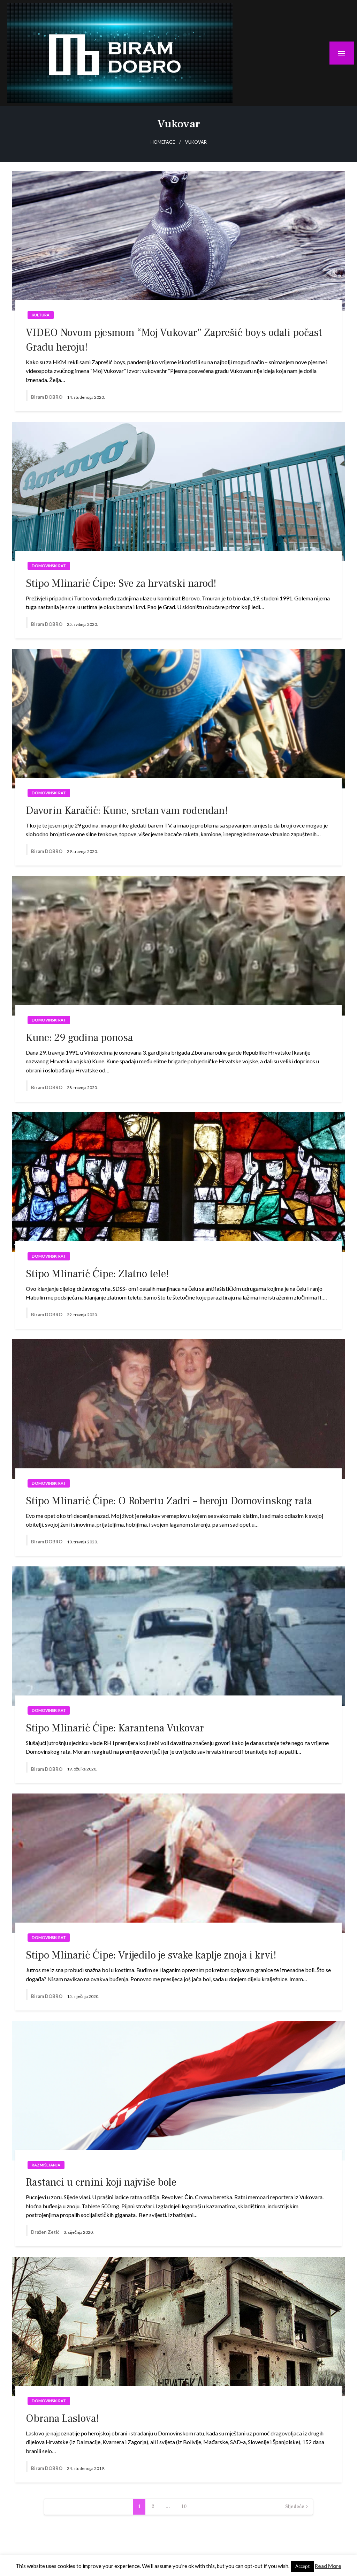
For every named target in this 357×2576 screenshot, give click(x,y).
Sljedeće (295, 2507)
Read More (328, 2566)
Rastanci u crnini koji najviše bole (101, 2182)
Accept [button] (302, 2566)
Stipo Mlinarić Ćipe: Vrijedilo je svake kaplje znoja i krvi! (151, 1955)
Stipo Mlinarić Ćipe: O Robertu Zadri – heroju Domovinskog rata (169, 1501)
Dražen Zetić (46, 2232)
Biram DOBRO (47, 397)
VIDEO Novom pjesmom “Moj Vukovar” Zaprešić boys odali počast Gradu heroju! (174, 340)
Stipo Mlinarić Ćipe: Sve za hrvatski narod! (121, 583)
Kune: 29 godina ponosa (79, 1038)
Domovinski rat (49, 566)
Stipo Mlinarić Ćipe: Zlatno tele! (97, 1274)
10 (184, 2507)
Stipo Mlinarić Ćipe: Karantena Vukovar (115, 1728)
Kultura (41, 315)
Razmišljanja (46, 2165)
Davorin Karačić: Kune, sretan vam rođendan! (127, 811)
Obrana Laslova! (62, 2418)
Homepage (163, 142)
